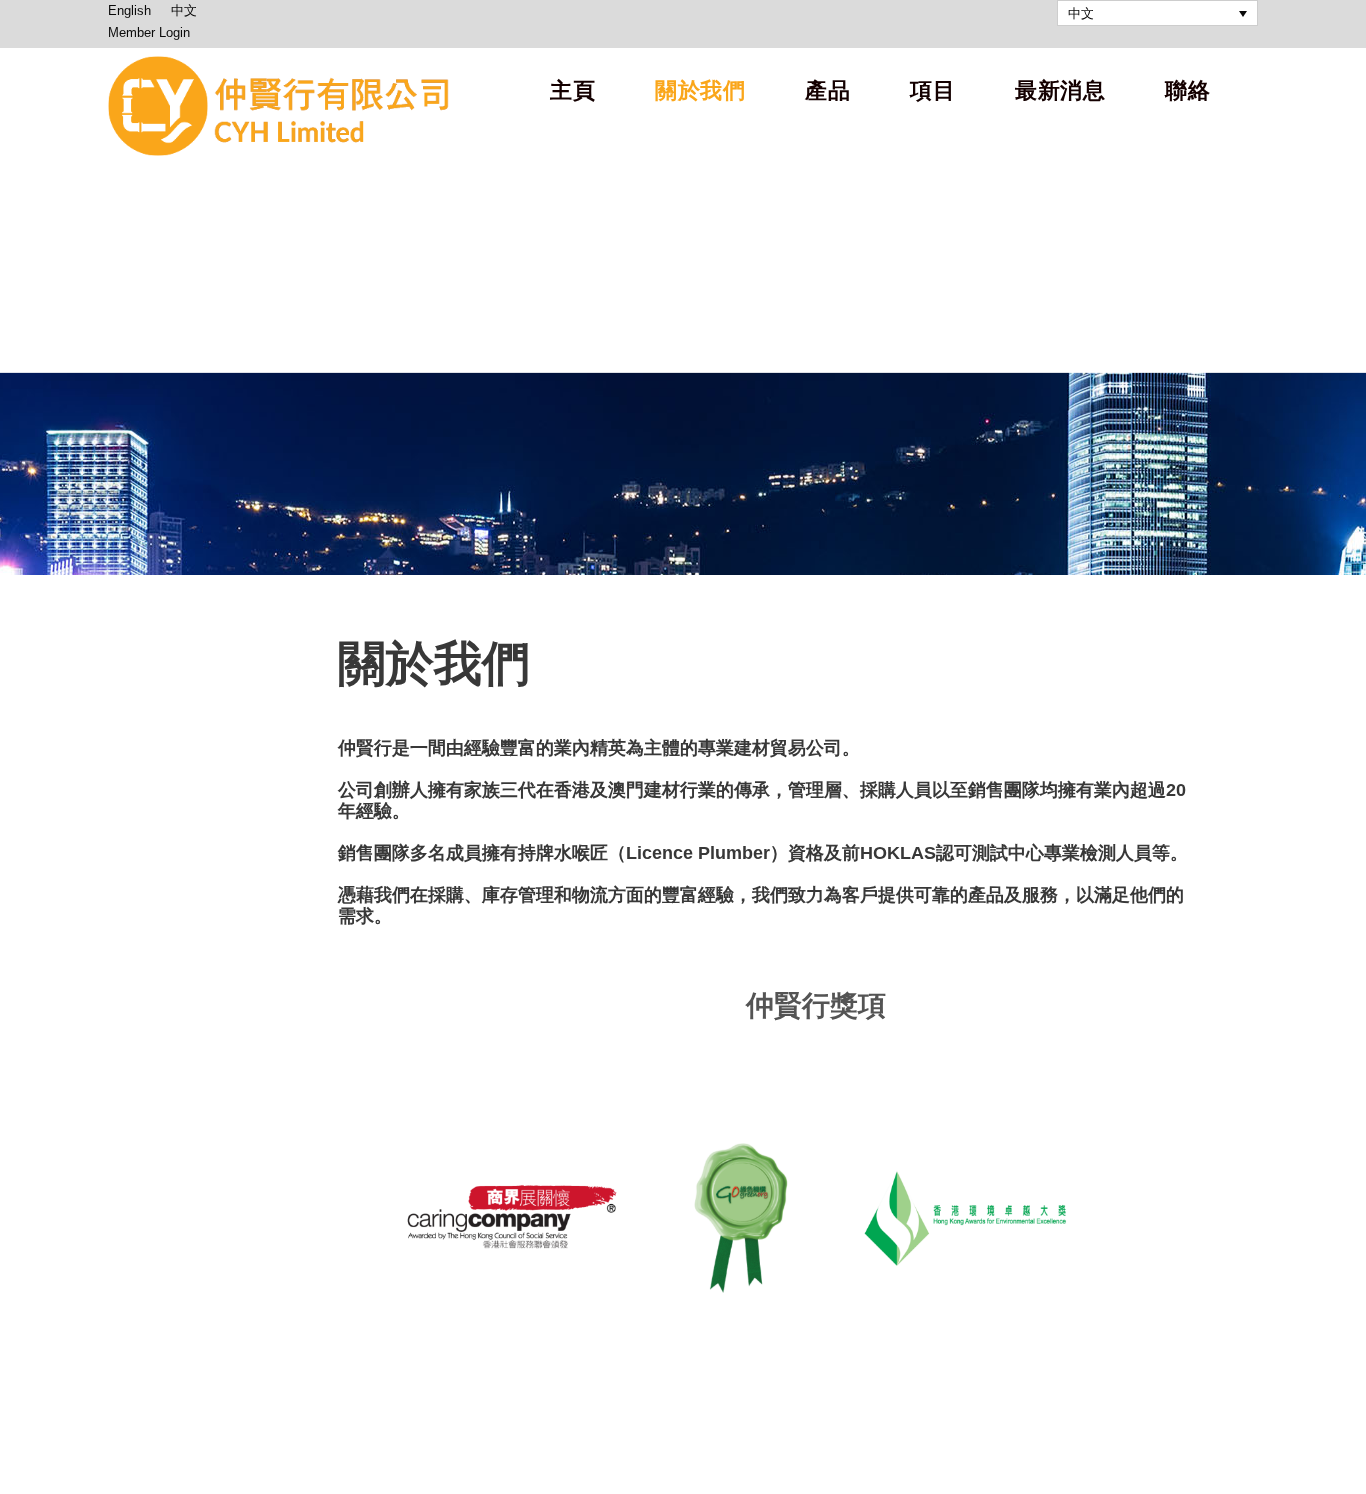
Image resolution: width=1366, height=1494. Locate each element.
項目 (932, 90)
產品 (827, 90)
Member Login (149, 32)
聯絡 (1187, 90)
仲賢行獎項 (612, 1005)
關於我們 (700, 90)
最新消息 (1060, 90)
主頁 (572, 90)
